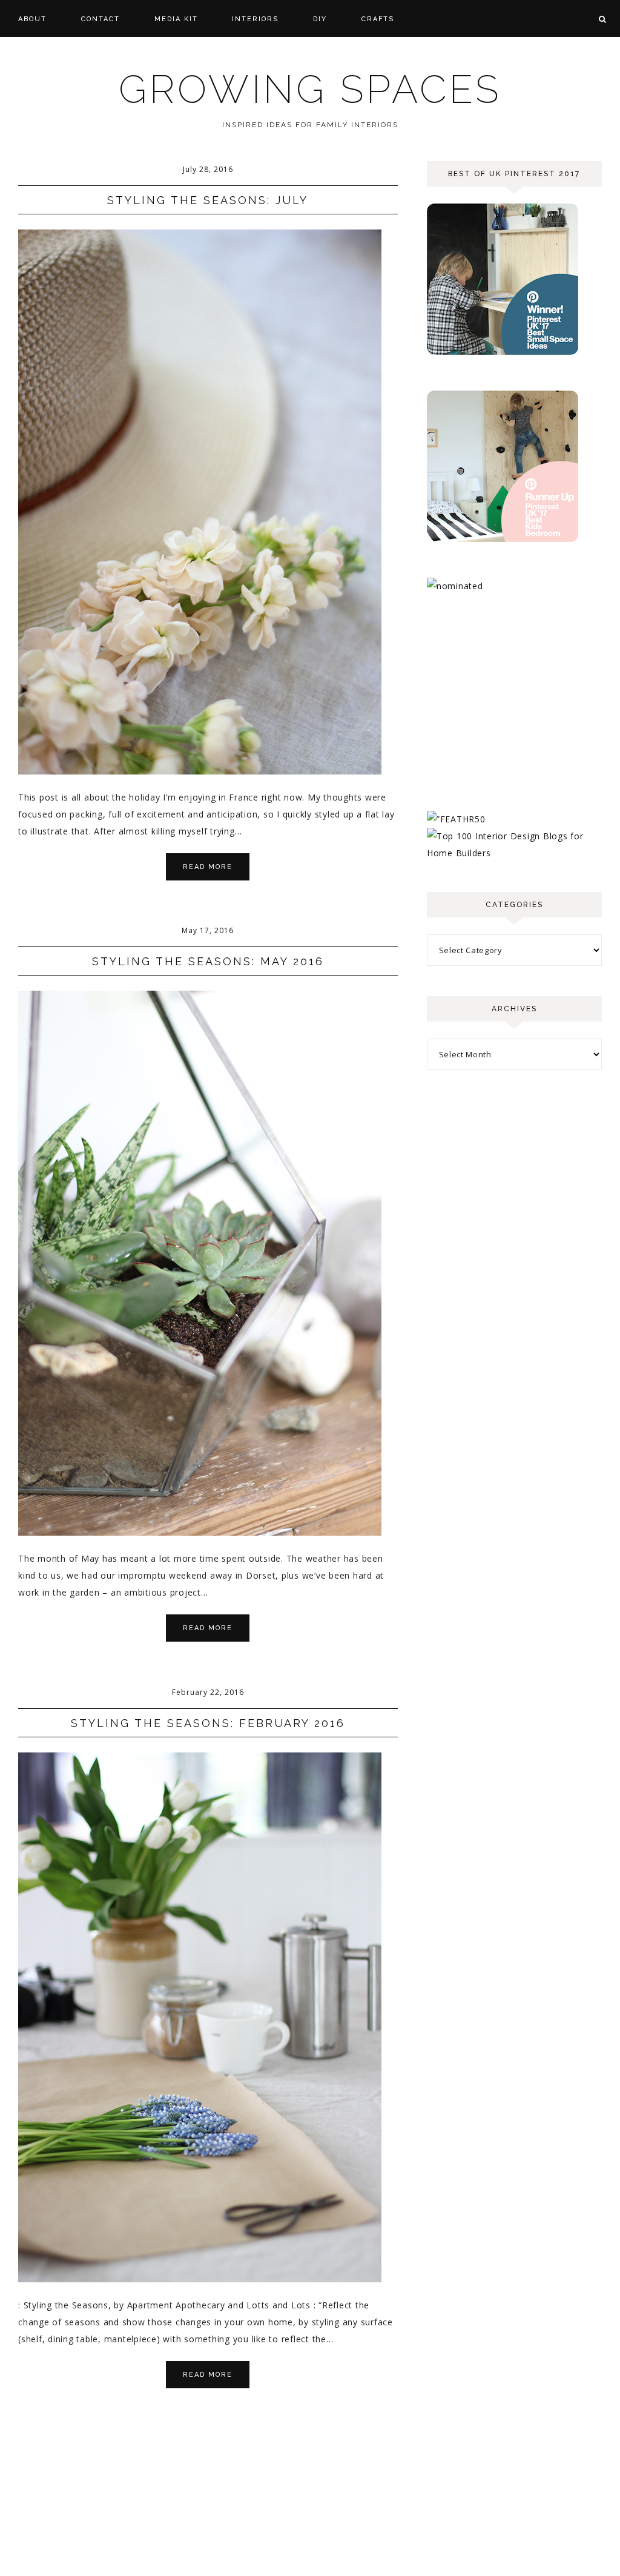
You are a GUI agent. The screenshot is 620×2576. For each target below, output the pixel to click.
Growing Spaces (310, 89)
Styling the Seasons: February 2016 (208, 1723)
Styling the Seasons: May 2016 (208, 961)
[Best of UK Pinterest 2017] (503, 352)
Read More (208, 867)
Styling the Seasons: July (208, 200)
